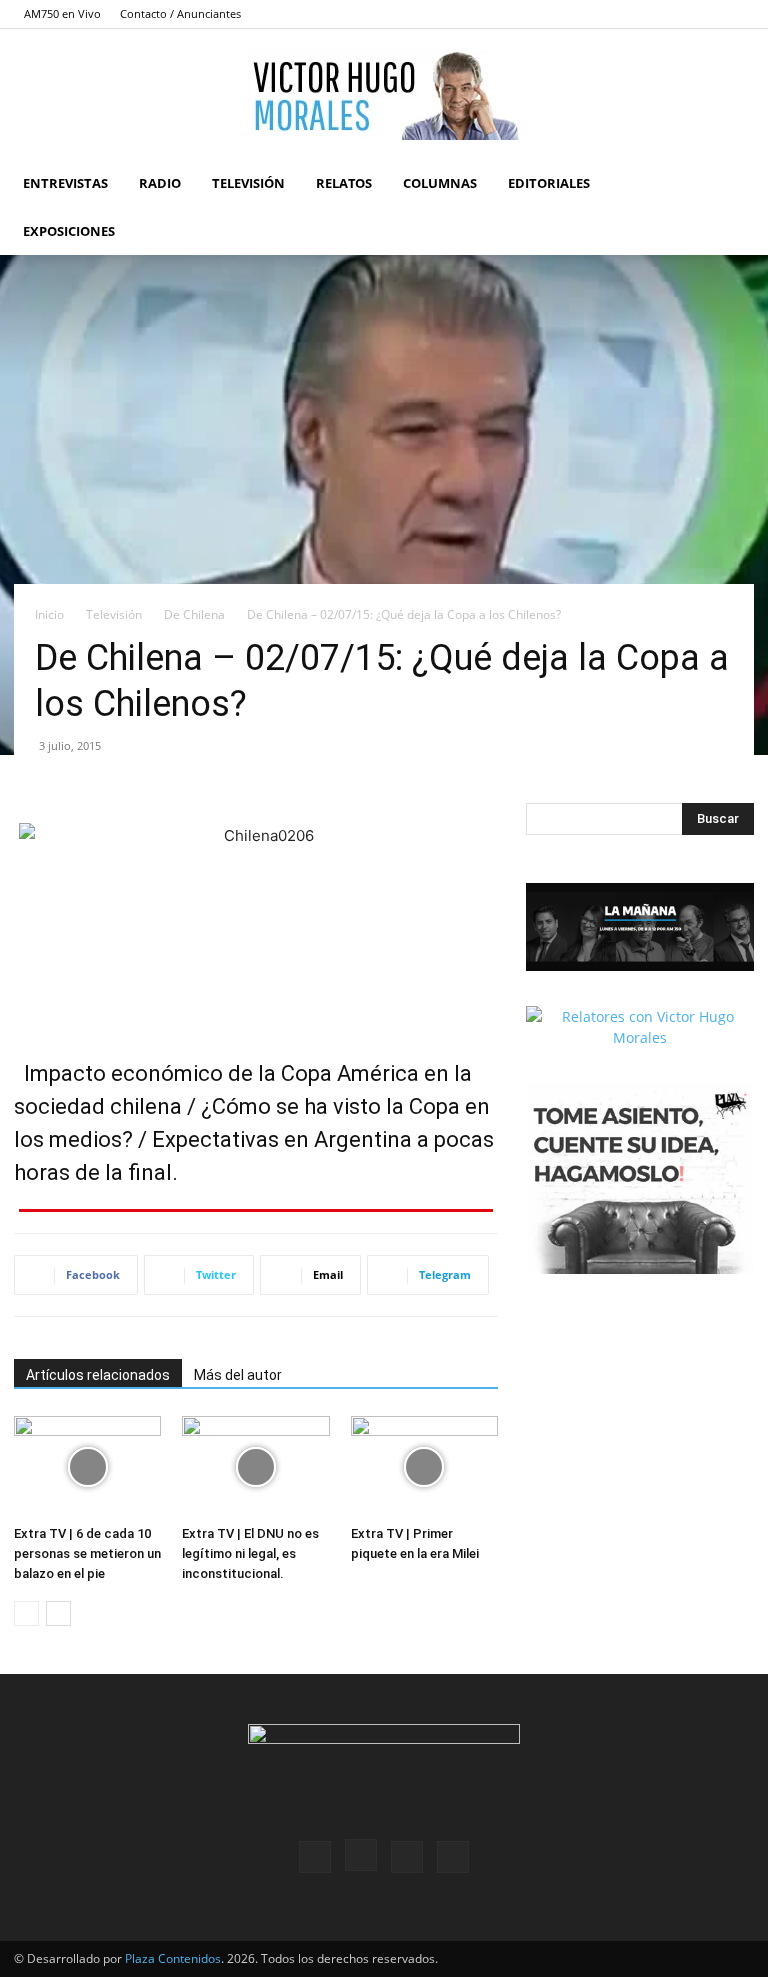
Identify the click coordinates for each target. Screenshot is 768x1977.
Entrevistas (65, 183)
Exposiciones (69, 231)
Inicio (49, 614)
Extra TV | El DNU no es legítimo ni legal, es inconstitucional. (250, 1553)
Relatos (344, 183)
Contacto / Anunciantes (180, 13)
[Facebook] (640, 14)
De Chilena (194, 614)
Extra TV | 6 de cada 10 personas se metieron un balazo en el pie (87, 1553)
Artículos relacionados (98, 1375)
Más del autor (238, 1375)
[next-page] (58, 1613)
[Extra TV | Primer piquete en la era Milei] (424, 1466)
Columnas (440, 183)
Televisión (248, 183)
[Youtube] (739, 14)
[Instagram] (673, 14)
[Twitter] (706, 14)
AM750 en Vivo (62, 13)
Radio (160, 183)
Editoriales (549, 183)
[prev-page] (26, 1613)
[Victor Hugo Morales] (384, 95)
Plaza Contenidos (173, 1958)
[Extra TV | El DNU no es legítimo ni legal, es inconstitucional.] (255, 1466)
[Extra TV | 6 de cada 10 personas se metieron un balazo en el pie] (87, 1466)
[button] (730, 183)
